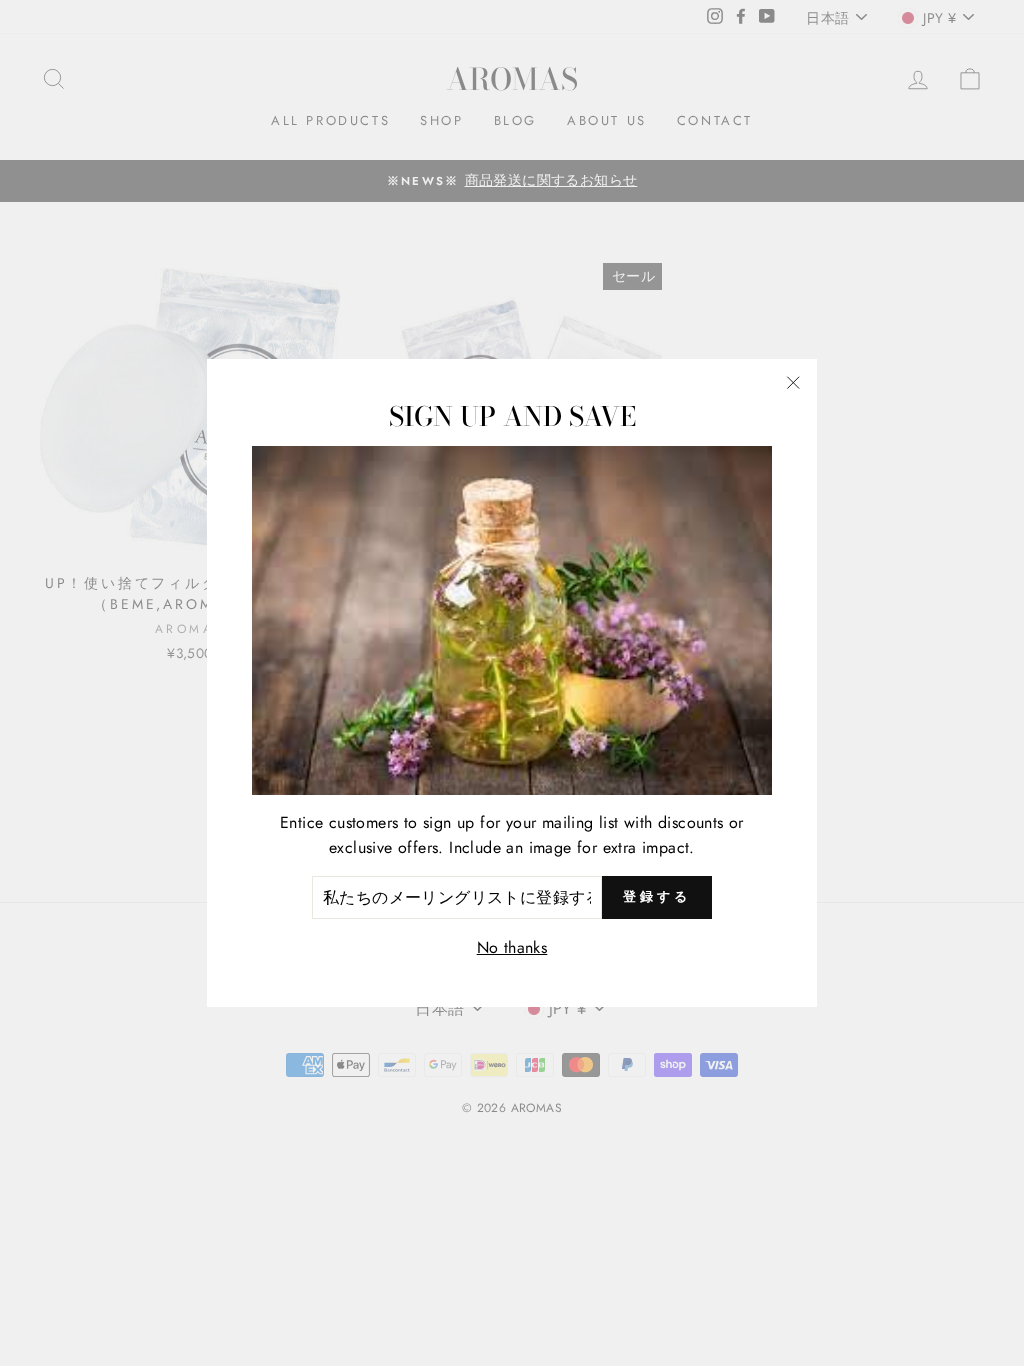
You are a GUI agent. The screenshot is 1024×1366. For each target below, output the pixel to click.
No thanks (512, 947)
